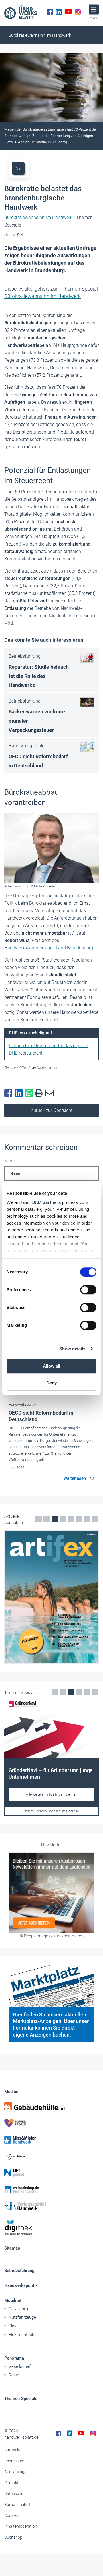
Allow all (51, 1366)
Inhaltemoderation (21, 2526)
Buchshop (13, 2537)
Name (10, 1161)
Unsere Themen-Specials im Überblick (52, 1811)
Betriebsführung (19, 2271)
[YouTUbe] (68, 12)
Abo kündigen (16, 2472)
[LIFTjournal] (51, 2173)
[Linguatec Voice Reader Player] (18, 168)
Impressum (14, 2461)
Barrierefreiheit (17, 2505)
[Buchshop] (51, 2190)
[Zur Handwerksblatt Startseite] (21, 12)
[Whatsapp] (30, 1093)
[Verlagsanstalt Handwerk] (51, 2206)
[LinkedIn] (59, 12)
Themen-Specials (21, 2399)
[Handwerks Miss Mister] (51, 2140)
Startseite (13, 2450)
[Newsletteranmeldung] (51, 1893)
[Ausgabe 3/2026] (51, 1597)
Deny (51, 1383)
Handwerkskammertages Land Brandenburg (49, 948)
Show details (72, 1349)
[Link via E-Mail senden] (51, 1093)
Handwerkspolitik (21, 2285)
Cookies (11, 2515)
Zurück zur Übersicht (51, 1110)
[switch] (88, 1290)
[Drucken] (40, 1093)
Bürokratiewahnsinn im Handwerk (40, 35)
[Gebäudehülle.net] (51, 2106)
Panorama (14, 2358)
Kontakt (11, 2483)
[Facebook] (50, 12)
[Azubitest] (51, 2156)
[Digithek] (51, 2228)
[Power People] (51, 2123)
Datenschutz (16, 2494)
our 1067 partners (42, 1202)
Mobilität (13, 2300)
